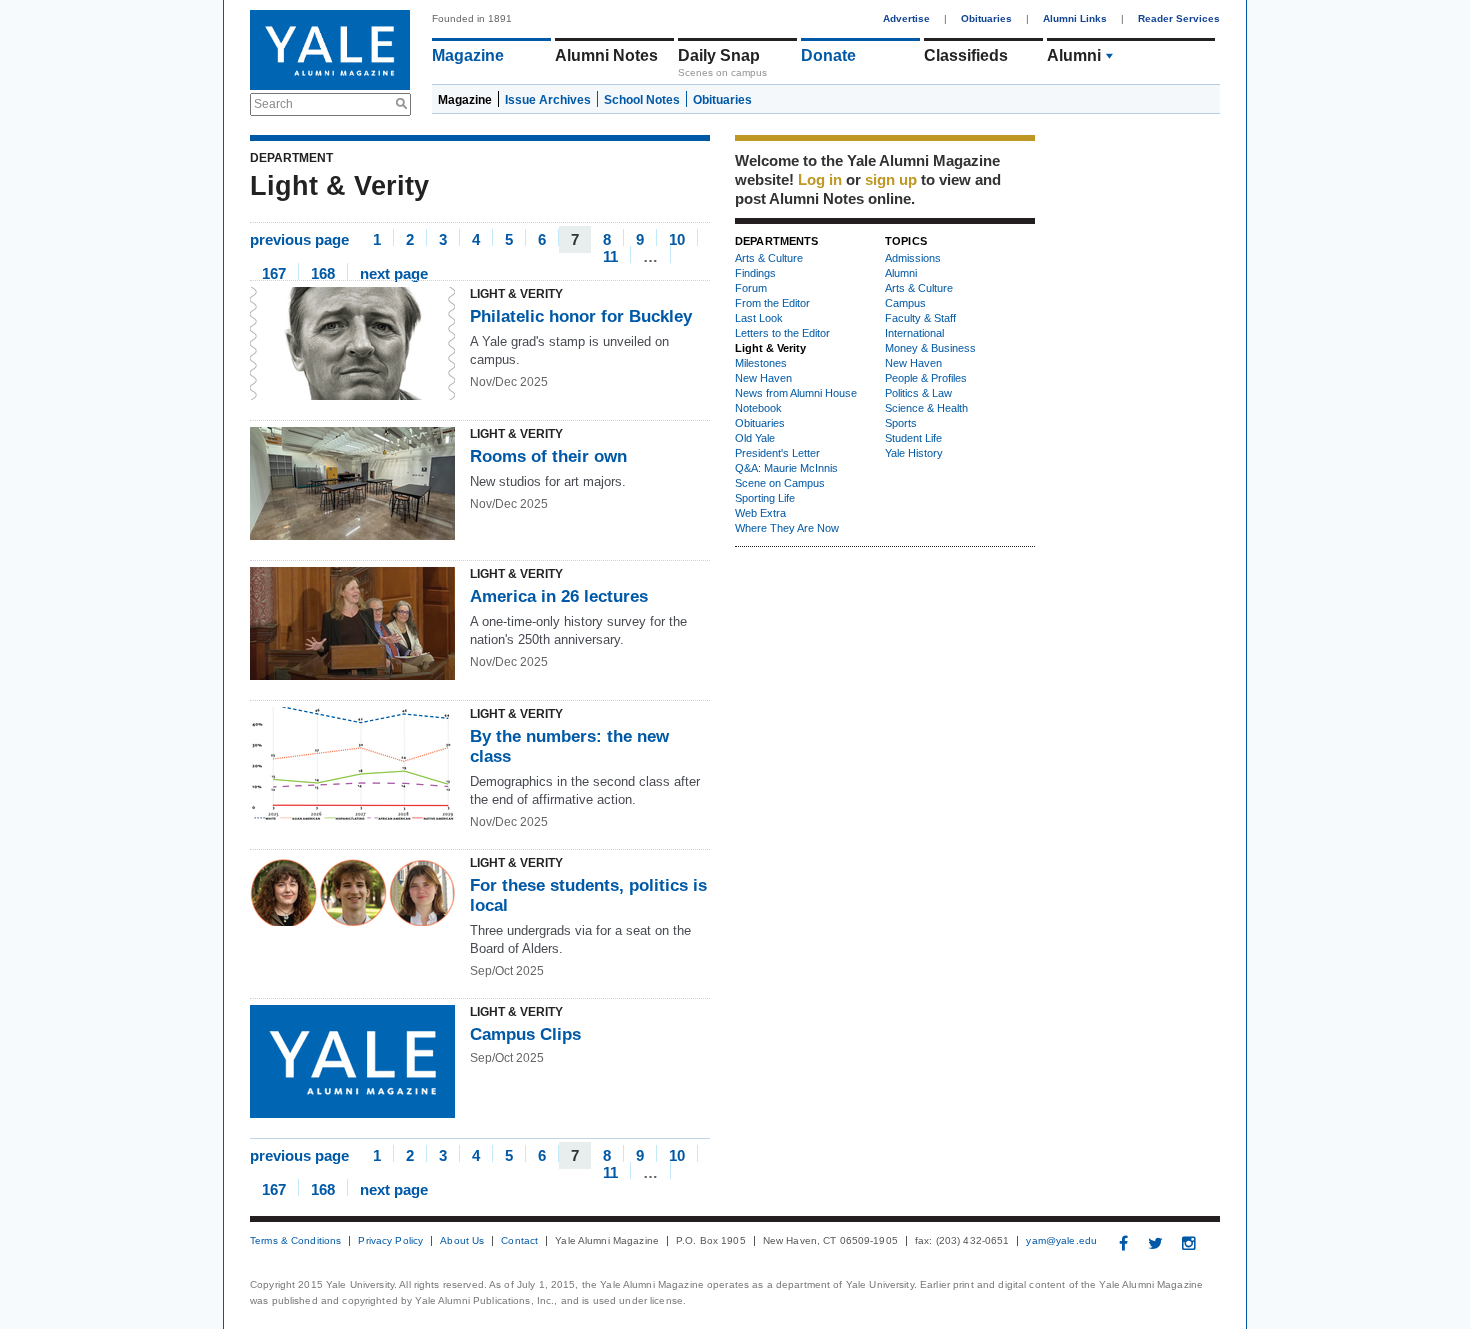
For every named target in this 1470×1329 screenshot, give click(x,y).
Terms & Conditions (295, 1241)
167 (274, 272)
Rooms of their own (548, 456)
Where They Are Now (787, 528)
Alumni (1074, 55)
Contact (519, 1241)
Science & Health (926, 408)
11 (610, 255)
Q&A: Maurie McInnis (786, 468)
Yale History (914, 453)
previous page (299, 238)
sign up (891, 179)
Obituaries (986, 18)
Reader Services (1179, 18)
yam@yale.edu (1061, 1241)
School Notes (642, 100)
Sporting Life (765, 498)
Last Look (759, 318)
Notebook (758, 408)
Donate (828, 55)
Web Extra (760, 513)
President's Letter (777, 453)
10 (677, 238)
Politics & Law (918, 393)
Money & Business (930, 348)
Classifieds (966, 55)
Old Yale (755, 438)
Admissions (913, 258)
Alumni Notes (606, 55)
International (914, 333)
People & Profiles (926, 378)
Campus (905, 303)
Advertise (906, 18)
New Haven (763, 378)
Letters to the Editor (782, 333)
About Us (462, 1241)
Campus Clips (525, 1034)
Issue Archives (548, 100)
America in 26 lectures (559, 596)
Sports (901, 423)
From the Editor (772, 303)
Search (273, 104)
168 (323, 272)
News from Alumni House (796, 393)
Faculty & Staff (920, 318)
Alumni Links (1075, 18)
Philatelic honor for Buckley (581, 316)
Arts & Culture (769, 258)
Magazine (468, 55)
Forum (751, 288)
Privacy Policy (390, 1241)
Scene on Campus (780, 483)
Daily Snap (719, 55)
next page (394, 272)
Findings (755, 273)
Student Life (913, 438)
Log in (820, 179)
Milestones (761, 363)
